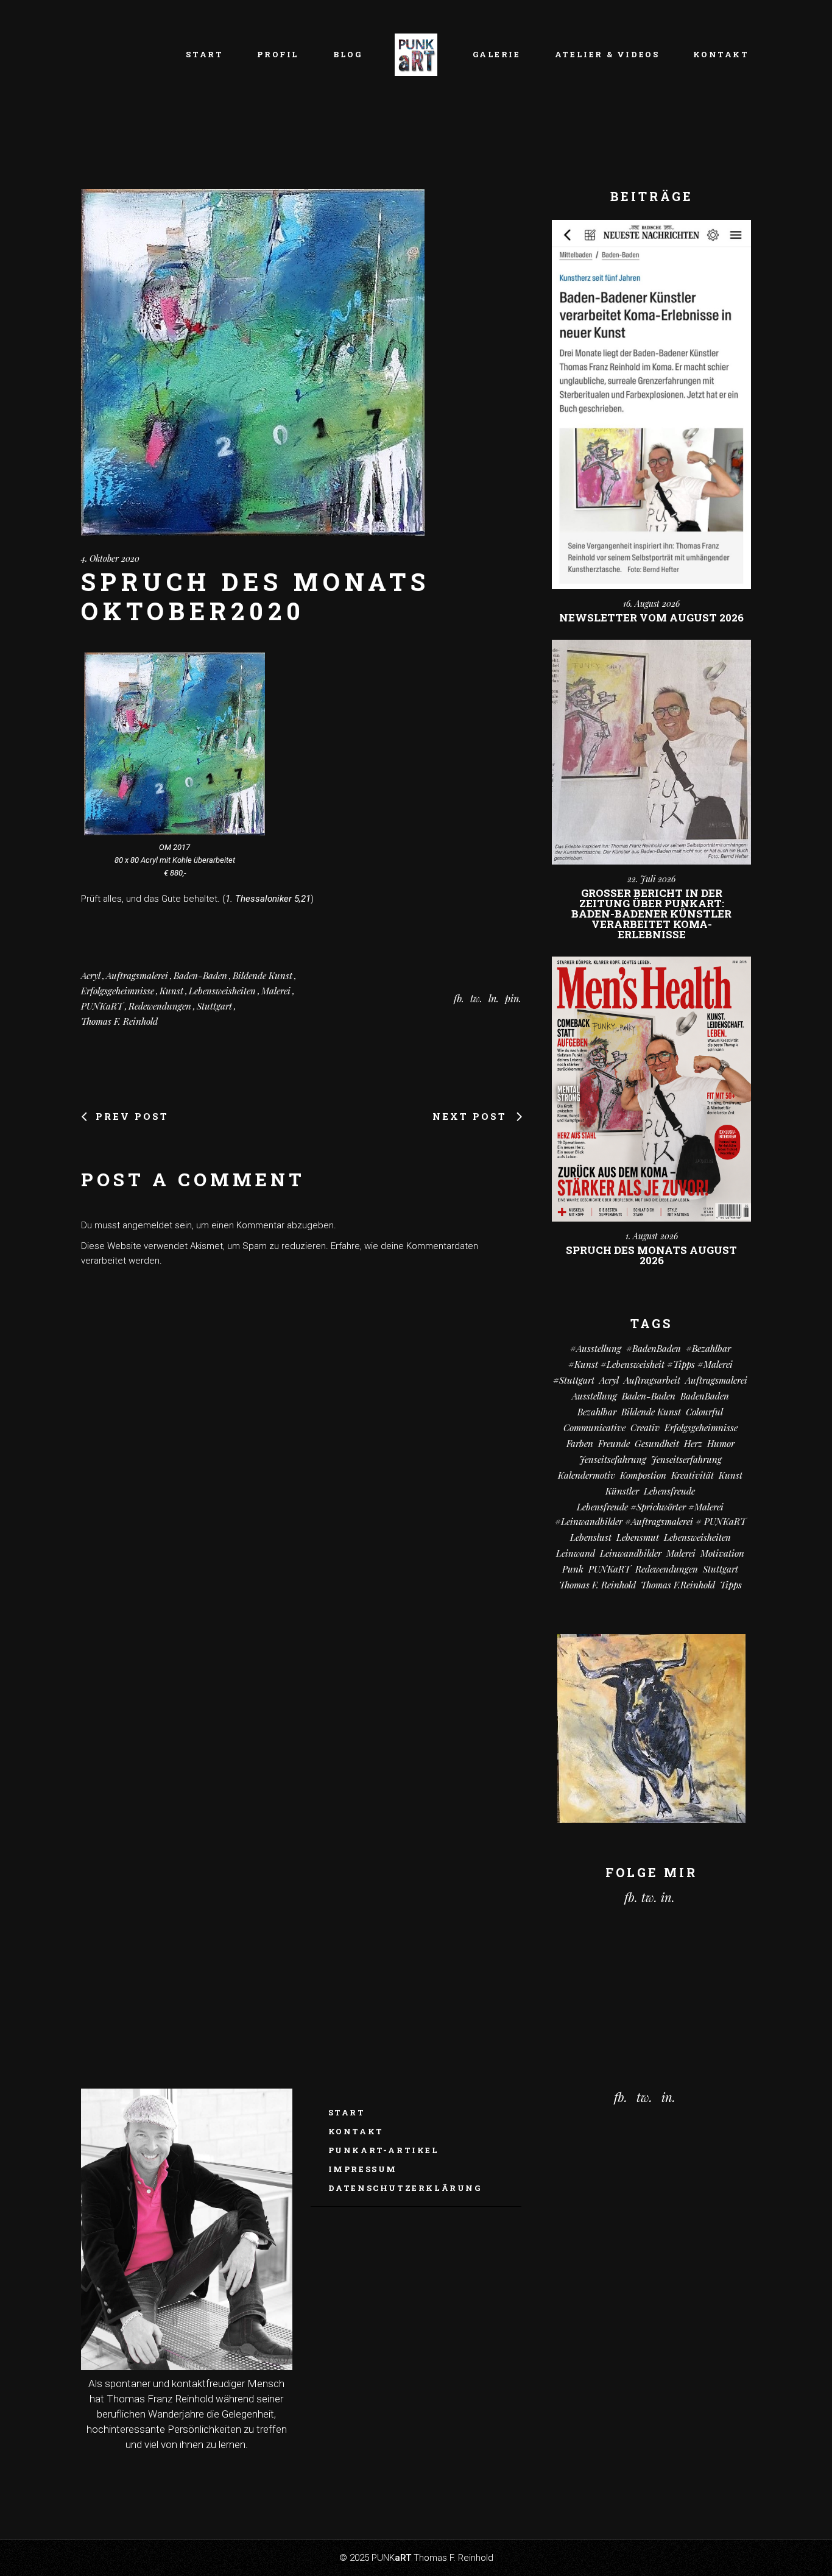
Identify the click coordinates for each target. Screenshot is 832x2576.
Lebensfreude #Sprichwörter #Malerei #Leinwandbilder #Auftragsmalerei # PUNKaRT (650, 1514)
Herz (693, 1443)
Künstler (622, 1491)
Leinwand (576, 1553)
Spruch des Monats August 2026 (651, 1255)
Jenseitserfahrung (686, 1459)
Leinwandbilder (631, 1553)
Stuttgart (214, 1006)
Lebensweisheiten (222, 991)
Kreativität (693, 1475)
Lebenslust (591, 1537)
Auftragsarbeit (652, 1380)
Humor (721, 1443)
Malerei (276, 991)
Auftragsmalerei (137, 975)
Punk (573, 1569)
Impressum (363, 2169)
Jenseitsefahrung (613, 1459)
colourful (704, 1412)
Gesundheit (657, 1443)
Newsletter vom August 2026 (651, 617)
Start (347, 2112)
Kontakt (356, 2131)
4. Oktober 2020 (110, 558)
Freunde (614, 1443)
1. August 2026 (652, 1236)
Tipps (731, 1585)
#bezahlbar (708, 1348)
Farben (580, 1443)
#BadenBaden (654, 1348)
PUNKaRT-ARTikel (384, 2150)
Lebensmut (638, 1537)
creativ (645, 1428)
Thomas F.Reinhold (678, 1585)
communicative (594, 1428)
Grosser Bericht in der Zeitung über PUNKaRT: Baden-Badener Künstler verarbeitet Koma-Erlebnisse (651, 914)
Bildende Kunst (263, 975)
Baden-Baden (200, 975)
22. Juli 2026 (651, 879)
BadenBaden (705, 1396)
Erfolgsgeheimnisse (118, 991)
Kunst (171, 991)
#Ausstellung (596, 1348)
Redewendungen (160, 1006)
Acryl (91, 975)
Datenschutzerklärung (405, 2188)
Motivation (722, 1553)
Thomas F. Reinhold (119, 1021)
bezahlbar (597, 1412)
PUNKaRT (102, 1006)
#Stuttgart (574, 1380)
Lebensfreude (669, 1491)
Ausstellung (594, 1396)
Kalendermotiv (587, 1475)
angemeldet (147, 1225)
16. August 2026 (651, 603)
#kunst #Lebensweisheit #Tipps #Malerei (650, 1364)
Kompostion (643, 1475)
